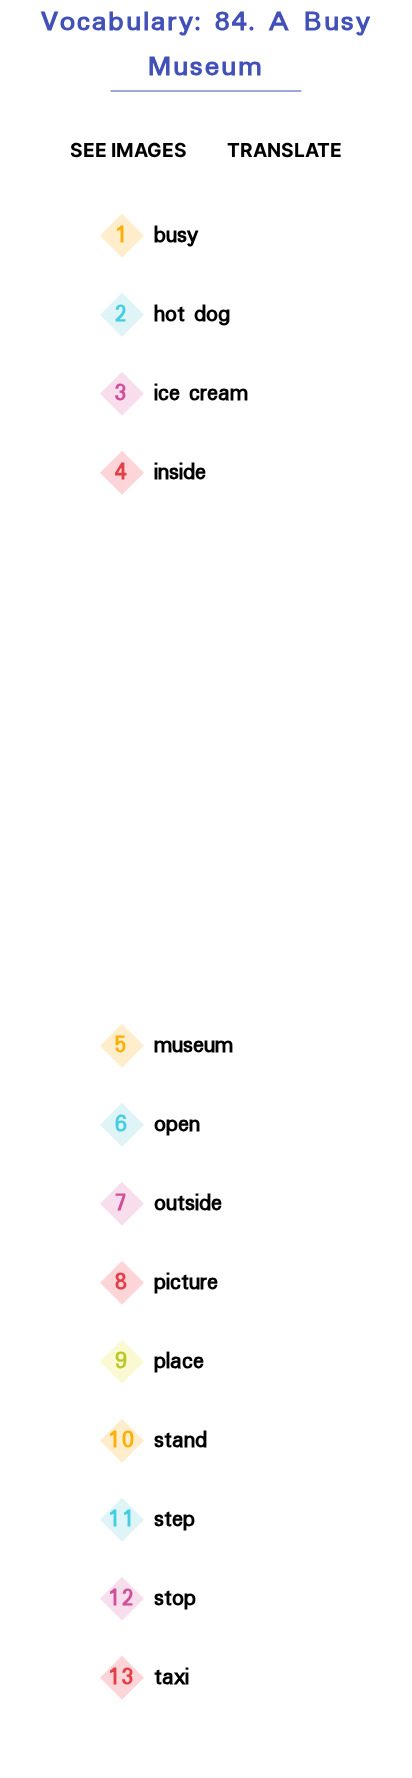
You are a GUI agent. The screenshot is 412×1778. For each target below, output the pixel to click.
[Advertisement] (206, 763)
